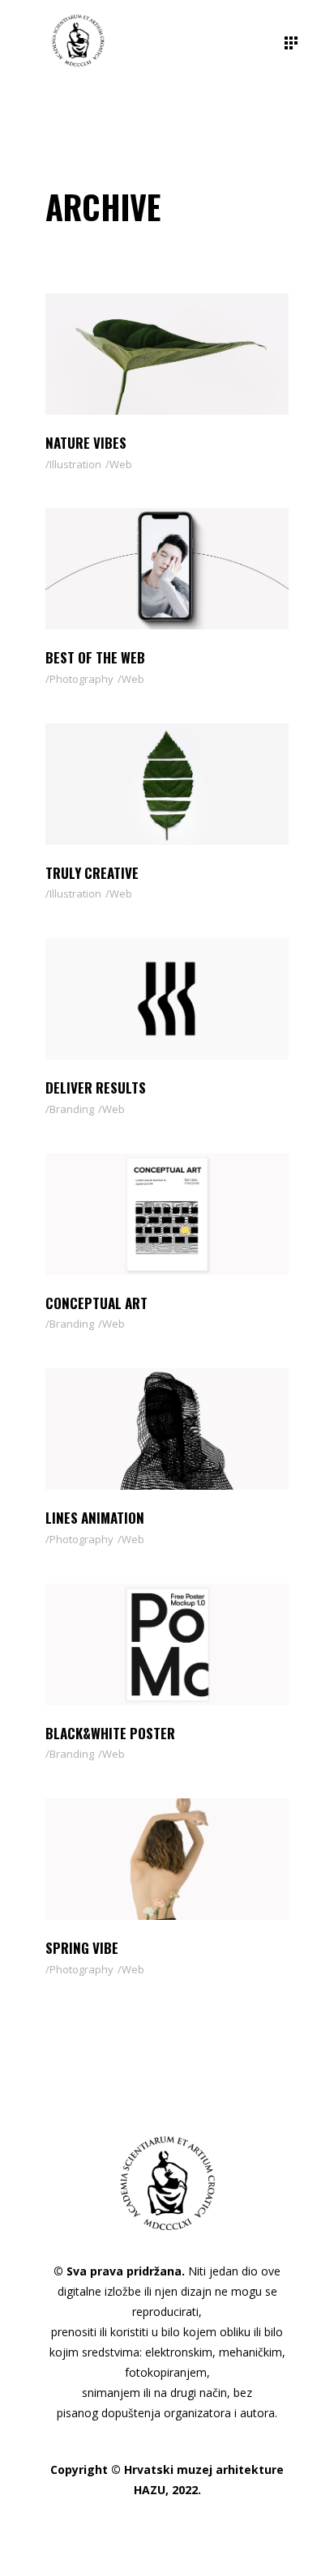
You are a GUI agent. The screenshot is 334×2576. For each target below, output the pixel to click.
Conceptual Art (96, 1303)
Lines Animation (95, 1518)
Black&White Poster (110, 1733)
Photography (81, 679)
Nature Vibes (86, 443)
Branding (72, 1109)
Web (121, 464)
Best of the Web (95, 657)
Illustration (75, 464)
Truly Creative (92, 873)
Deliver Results (96, 1088)
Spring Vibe (82, 1948)
